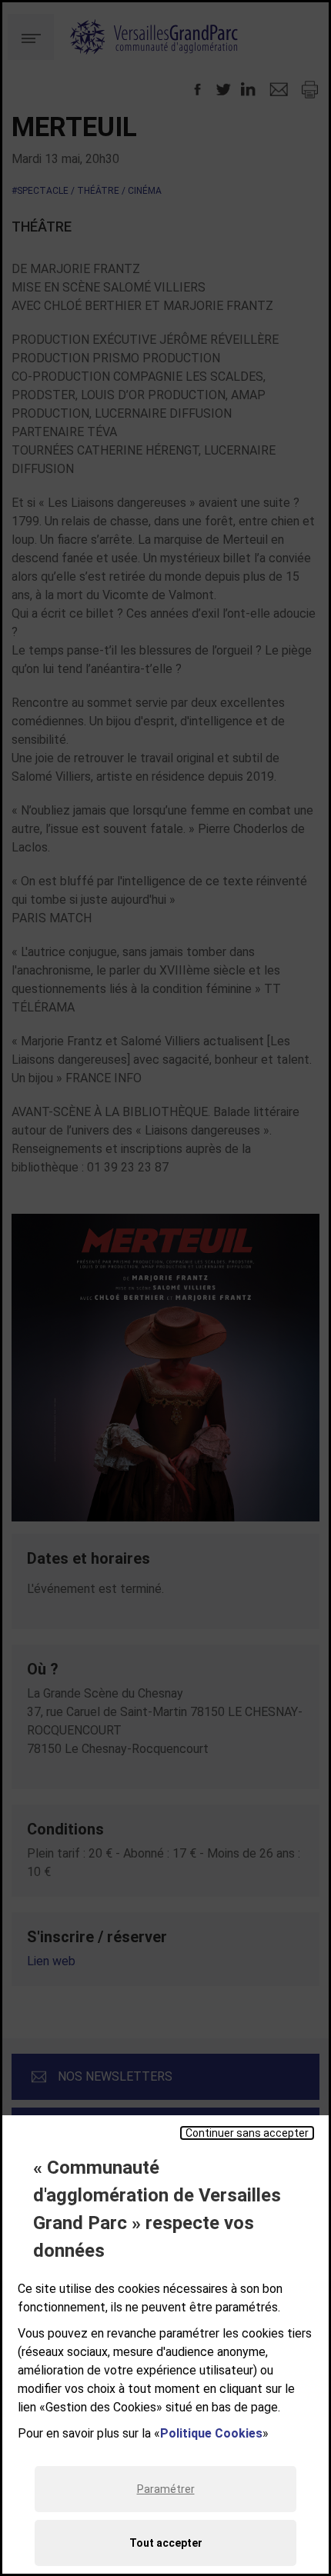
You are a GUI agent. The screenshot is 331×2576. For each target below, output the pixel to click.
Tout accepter (166, 2543)
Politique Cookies (211, 2433)
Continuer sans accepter (247, 2133)
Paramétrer (166, 2489)
